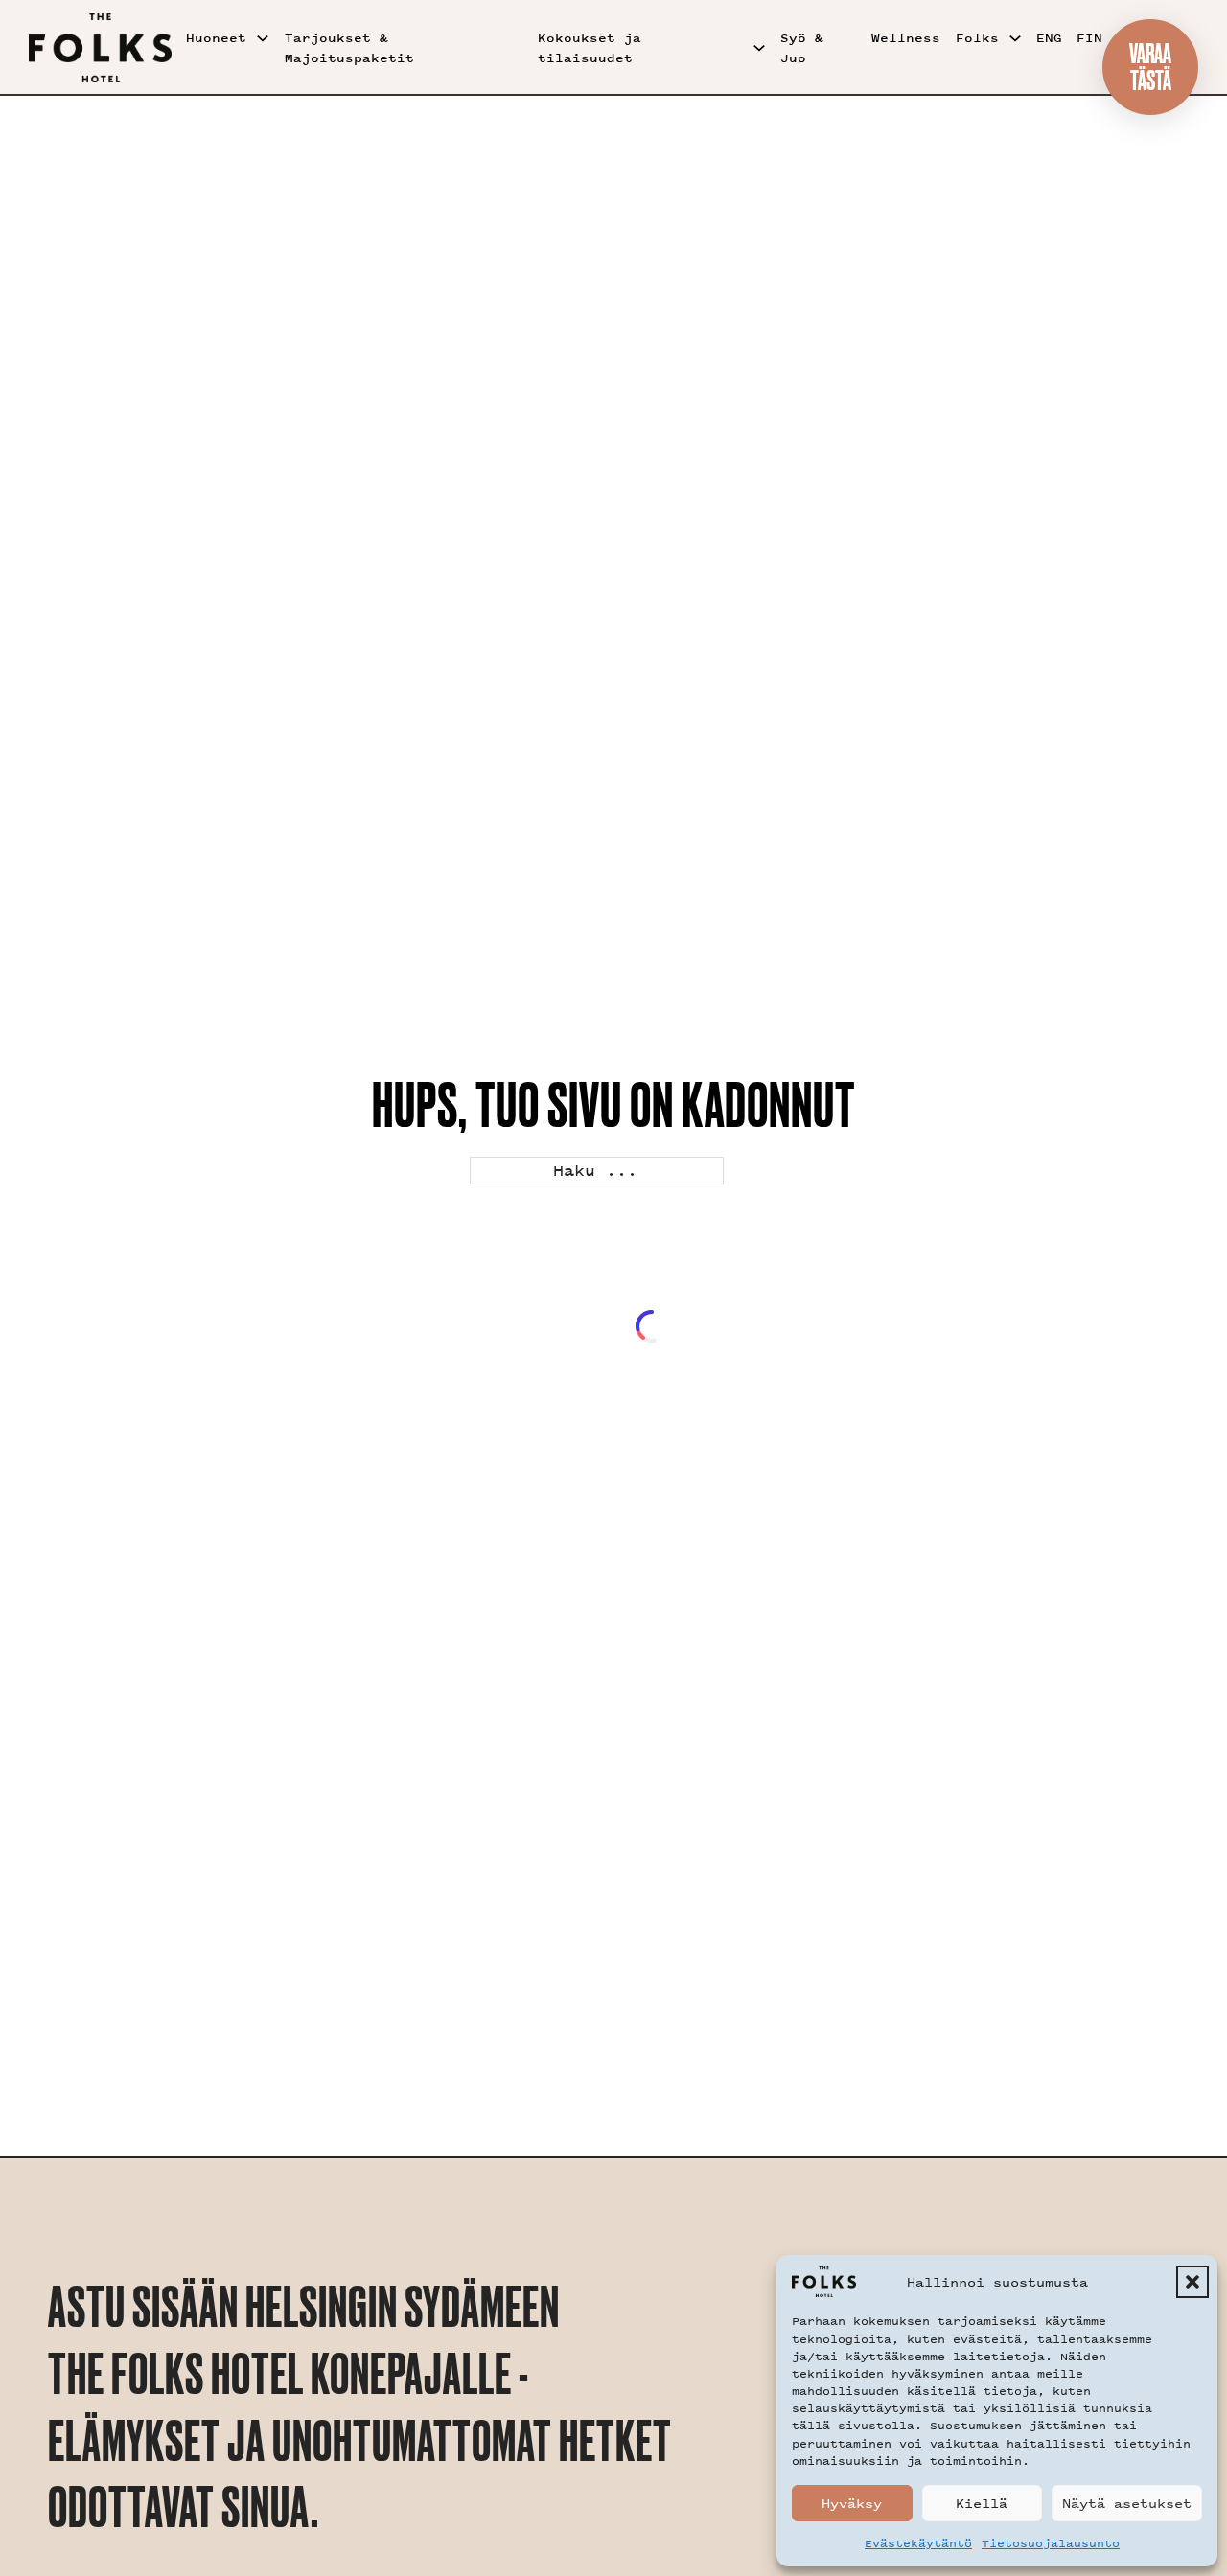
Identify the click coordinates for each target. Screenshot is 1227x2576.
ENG (1049, 38)
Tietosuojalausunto (1051, 2543)
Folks (977, 38)
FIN (1089, 38)
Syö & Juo (802, 48)
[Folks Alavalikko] (1015, 38)
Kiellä (982, 2503)
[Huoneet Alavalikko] (263, 38)
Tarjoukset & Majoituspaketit (349, 48)
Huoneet (216, 38)
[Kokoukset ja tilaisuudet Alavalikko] (759, 48)
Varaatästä (1150, 67)
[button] (1192, 2282)
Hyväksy (852, 2503)
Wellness (906, 38)
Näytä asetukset (1127, 2503)
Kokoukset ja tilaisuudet (590, 48)
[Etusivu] (100, 48)
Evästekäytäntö (918, 2543)
